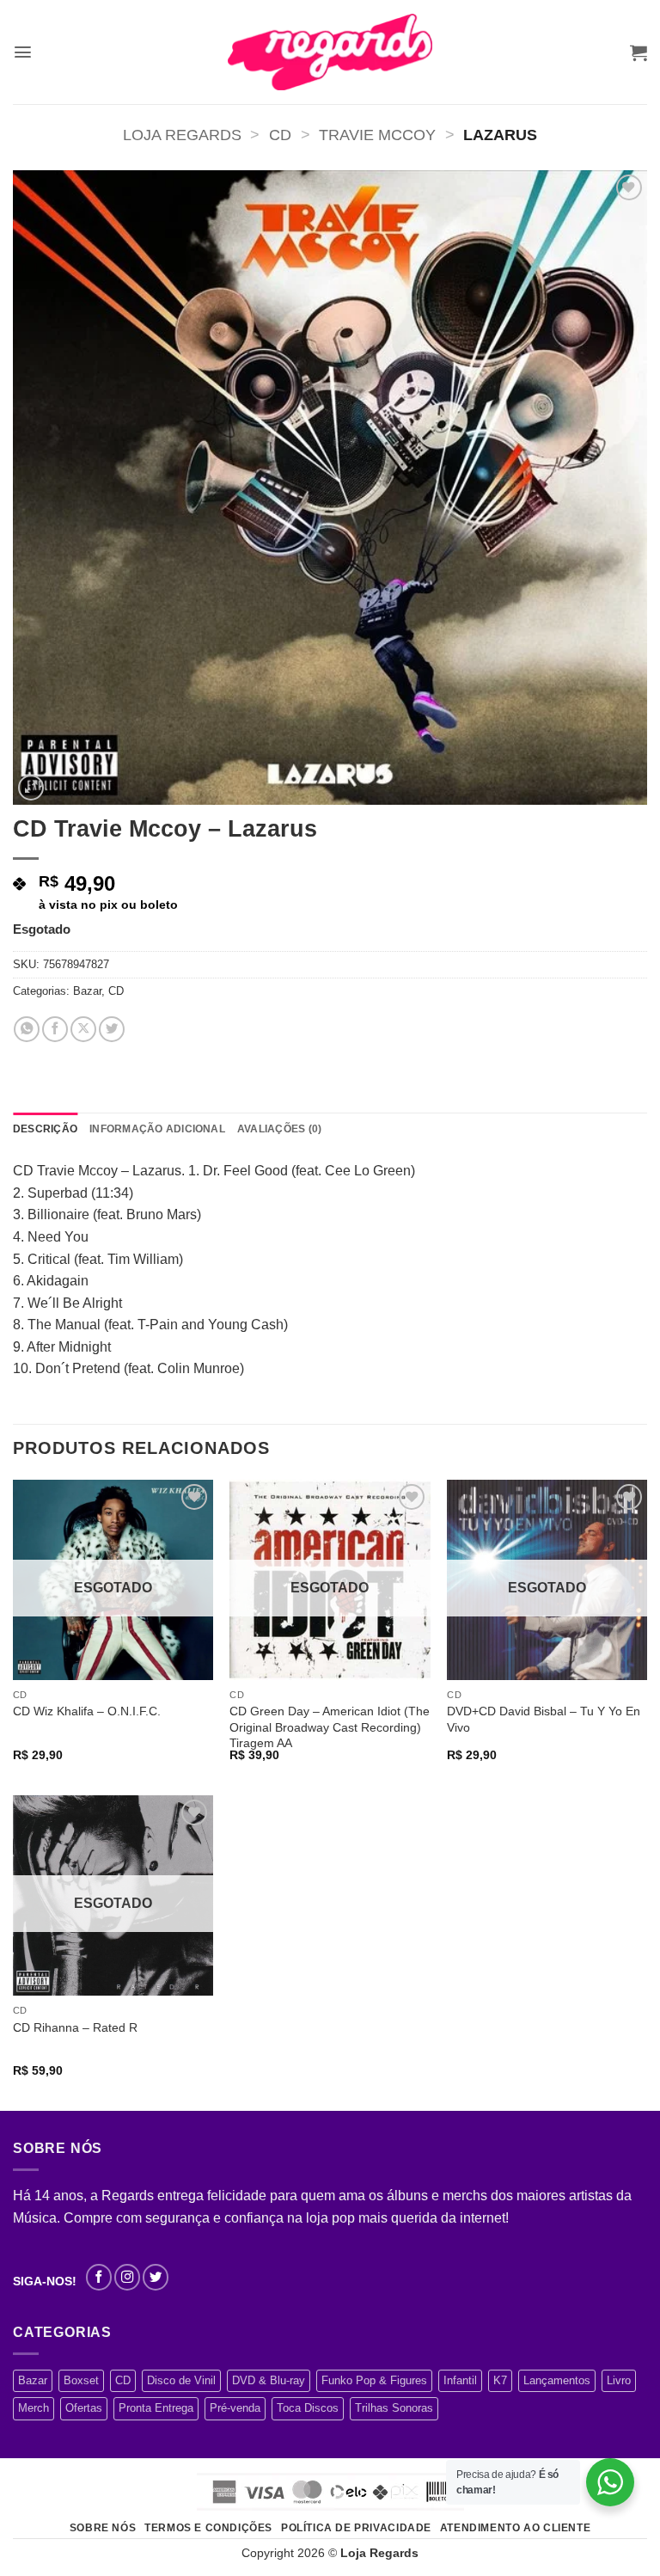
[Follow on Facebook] (99, 2277)
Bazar (87, 991)
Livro (619, 2380)
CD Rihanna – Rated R (75, 2027)
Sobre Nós (103, 2528)
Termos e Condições (208, 2528)
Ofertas (84, 2408)
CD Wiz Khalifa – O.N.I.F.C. (87, 1711)
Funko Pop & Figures (374, 2380)
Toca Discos (308, 2408)
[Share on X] (83, 1029)
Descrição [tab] (45, 1129)
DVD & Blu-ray (269, 2380)
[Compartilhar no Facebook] (55, 1029)
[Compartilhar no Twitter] (112, 1029)
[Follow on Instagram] (127, 2277)
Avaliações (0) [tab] (279, 1129)
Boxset (81, 2380)
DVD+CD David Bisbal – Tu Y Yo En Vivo (544, 1719)
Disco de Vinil (181, 2380)
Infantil (460, 2380)
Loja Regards (182, 135)
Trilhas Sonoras (394, 2408)
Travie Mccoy (377, 135)
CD (280, 135)
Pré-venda (235, 2408)
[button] (23, 52)
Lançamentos (557, 2380)
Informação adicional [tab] (157, 1129)
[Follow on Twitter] (156, 2277)
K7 (500, 2380)
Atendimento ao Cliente (515, 2528)
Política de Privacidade (356, 2528)
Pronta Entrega (156, 2408)
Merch (34, 2408)
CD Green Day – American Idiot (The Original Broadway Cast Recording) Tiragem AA (330, 1727)
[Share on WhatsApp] (27, 1029)
